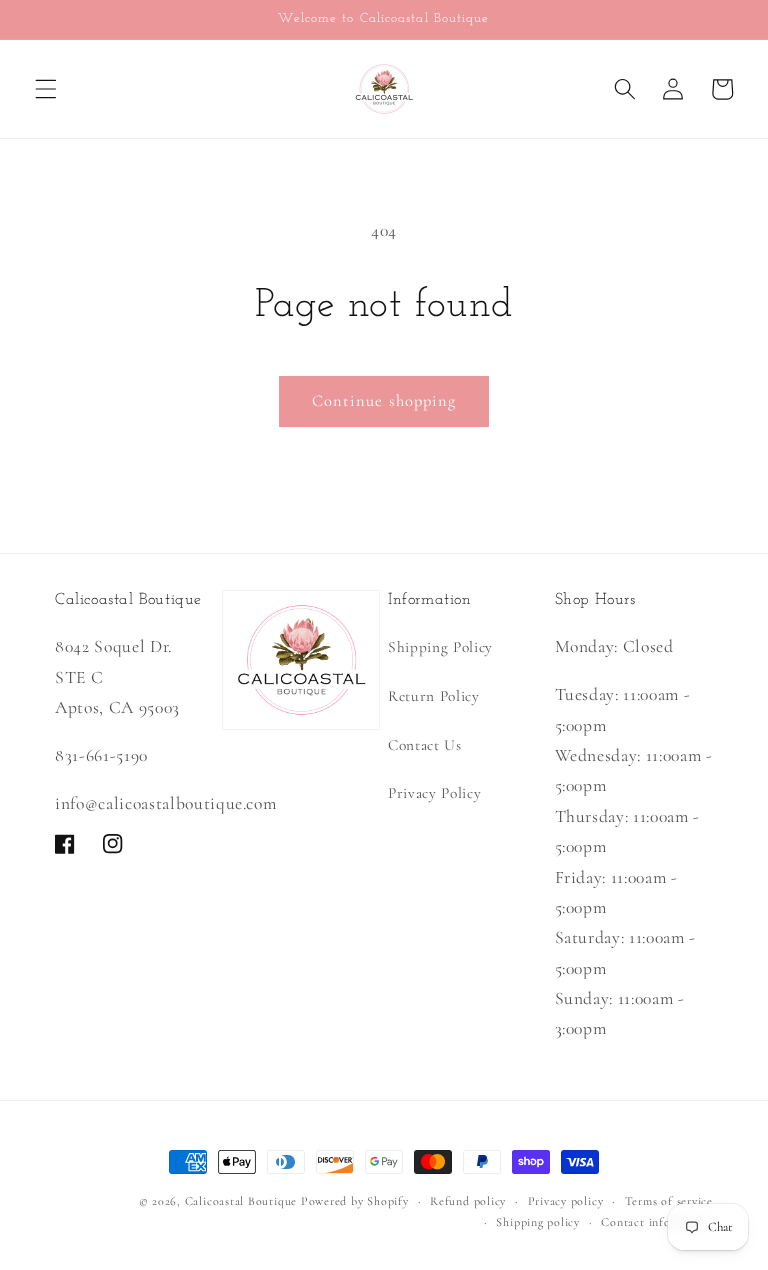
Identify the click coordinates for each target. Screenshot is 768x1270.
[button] (46, 89)
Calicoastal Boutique (241, 1201)
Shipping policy (538, 1222)
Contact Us (425, 745)
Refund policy (468, 1201)
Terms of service (669, 1201)
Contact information (657, 1222)
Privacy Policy (434, 793)
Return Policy (434, 696)
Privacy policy (566, 1201)
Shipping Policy (440, 647)
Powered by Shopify (355, 1201)
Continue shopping (384, 401)
